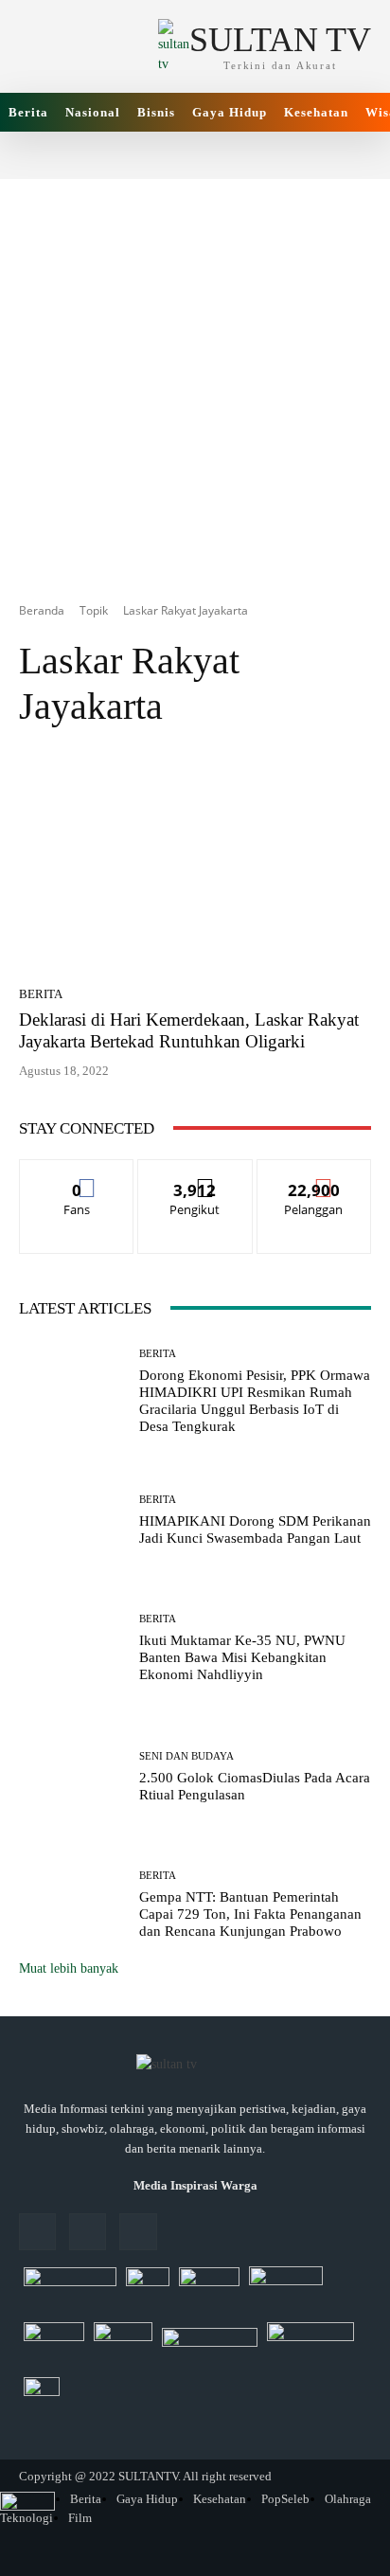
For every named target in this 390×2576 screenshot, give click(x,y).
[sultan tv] (195, 2066)
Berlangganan (314, 1174)
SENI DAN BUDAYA (186, 1756)
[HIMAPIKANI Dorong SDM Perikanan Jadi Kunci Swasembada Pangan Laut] (72, 1520)
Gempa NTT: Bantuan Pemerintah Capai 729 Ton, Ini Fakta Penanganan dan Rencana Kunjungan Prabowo (250, 1914)
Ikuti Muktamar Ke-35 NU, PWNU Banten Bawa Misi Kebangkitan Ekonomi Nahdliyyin (242, 1657)
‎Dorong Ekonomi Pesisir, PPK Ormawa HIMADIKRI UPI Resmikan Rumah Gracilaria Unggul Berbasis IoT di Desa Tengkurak (255, 1401)
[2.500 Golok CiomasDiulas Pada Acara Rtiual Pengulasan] (72, 1778)
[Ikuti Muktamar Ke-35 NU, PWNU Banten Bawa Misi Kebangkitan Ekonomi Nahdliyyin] (72, 1649)
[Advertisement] (195, 374)
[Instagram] (88, 2232)
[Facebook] (37, 2232)
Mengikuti (195, 1174)
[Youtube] (138, 2232)
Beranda (42, 610)
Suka (77, 1174)
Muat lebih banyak (69, 1968)
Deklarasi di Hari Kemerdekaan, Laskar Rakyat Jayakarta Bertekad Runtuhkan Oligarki (189, 1030)
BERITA (41, 994)
